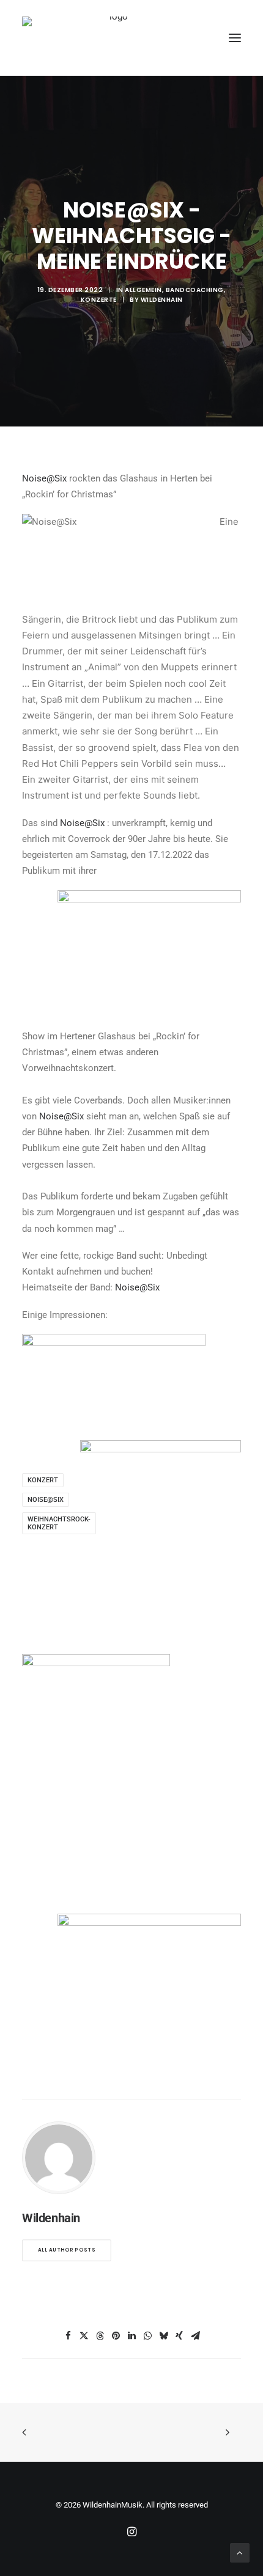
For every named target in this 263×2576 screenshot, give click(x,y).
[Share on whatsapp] (147, 2336)
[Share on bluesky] (163, 2336)
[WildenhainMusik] (114, 38)
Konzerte (99, 300)
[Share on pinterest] (116, 2336)
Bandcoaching (195, 290)
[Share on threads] (100, 2336)
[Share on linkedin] (131, 2336)
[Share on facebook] (68, 2336)
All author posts (67, 2250)
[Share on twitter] (84, 2336)
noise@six (46, 1500)
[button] (235, 38)
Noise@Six (44, 478)
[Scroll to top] (240, 2552)
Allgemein (143, 290)
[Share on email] (195, 2336)
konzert (43, 1480)
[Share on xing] (179, 2336)
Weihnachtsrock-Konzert (59, 1523)
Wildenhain (162, 300)
